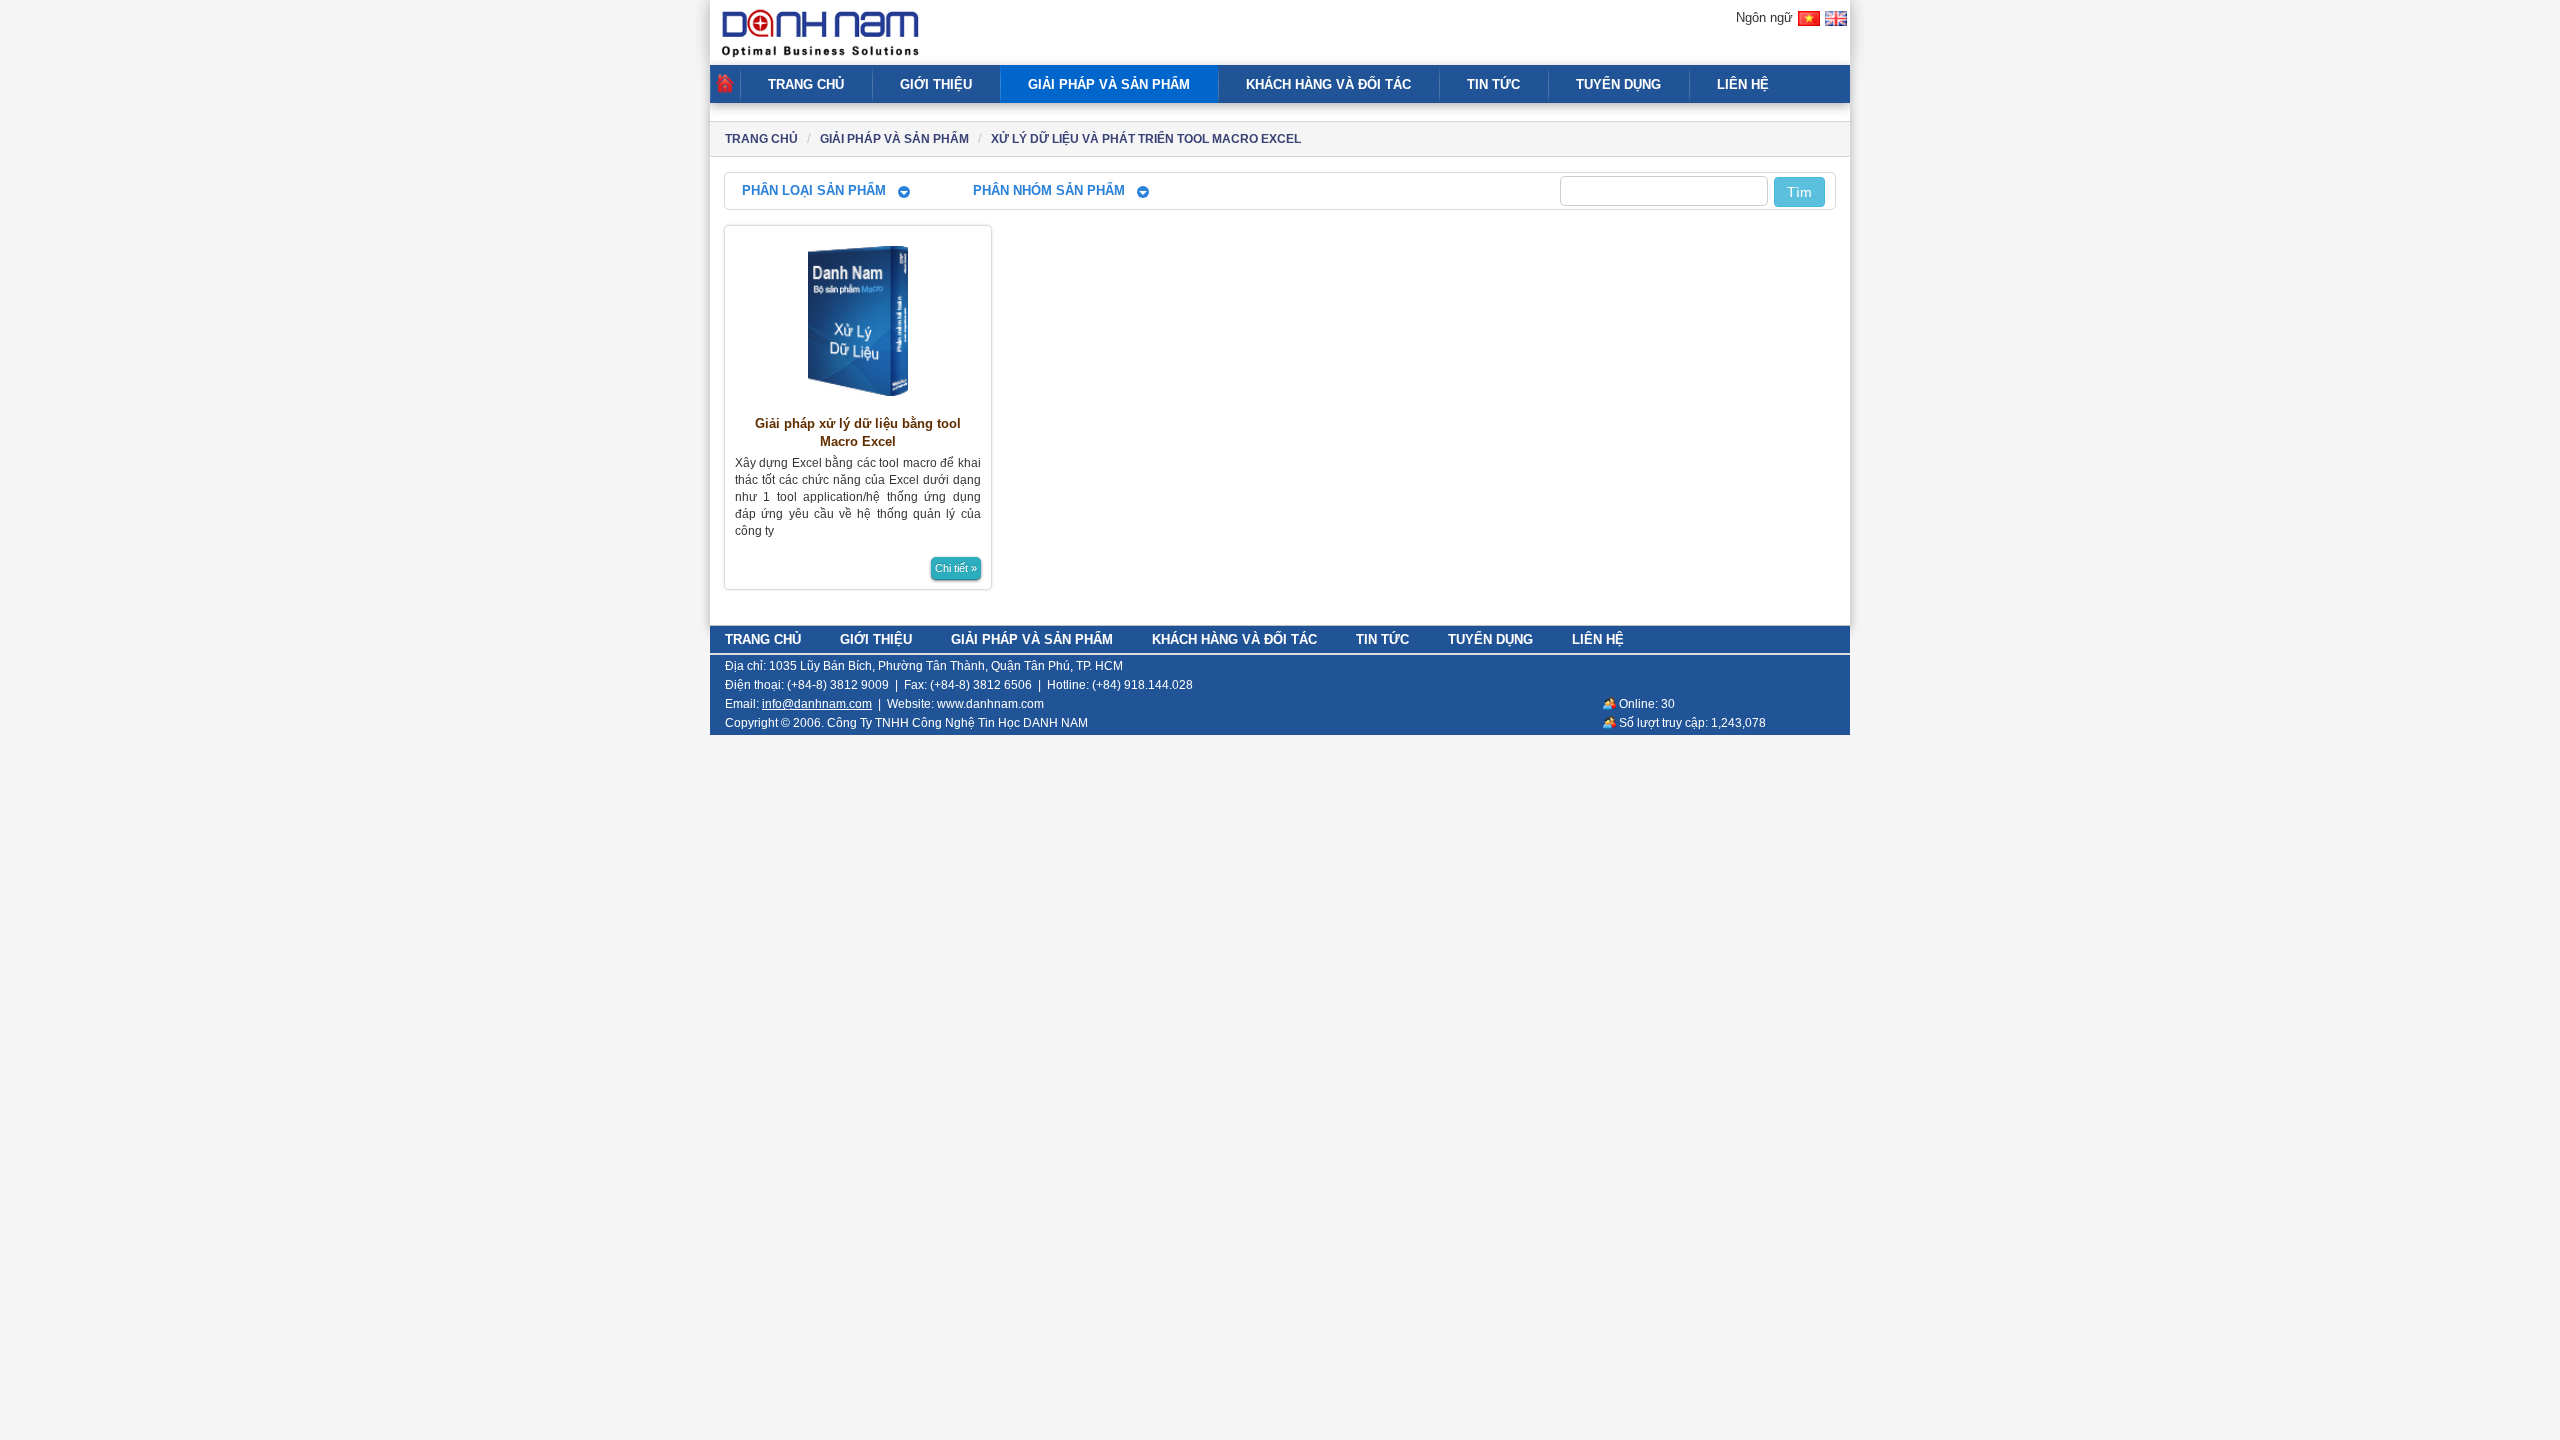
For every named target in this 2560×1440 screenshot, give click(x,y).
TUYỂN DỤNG (1618, 84)
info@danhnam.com (817, 704)
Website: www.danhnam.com (965, 704)
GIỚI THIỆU (936, 84)
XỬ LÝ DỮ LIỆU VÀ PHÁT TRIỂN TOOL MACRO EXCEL (1146, 139)
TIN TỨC (1493, 84)
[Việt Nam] (1809, 27)
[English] (1836, 27)
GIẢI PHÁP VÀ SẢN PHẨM (1109, 84)
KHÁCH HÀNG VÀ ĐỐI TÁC (1328, 84)
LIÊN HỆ (1743, 84)
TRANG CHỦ (806, 84)
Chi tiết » (956, 568)
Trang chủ (761, 139)
